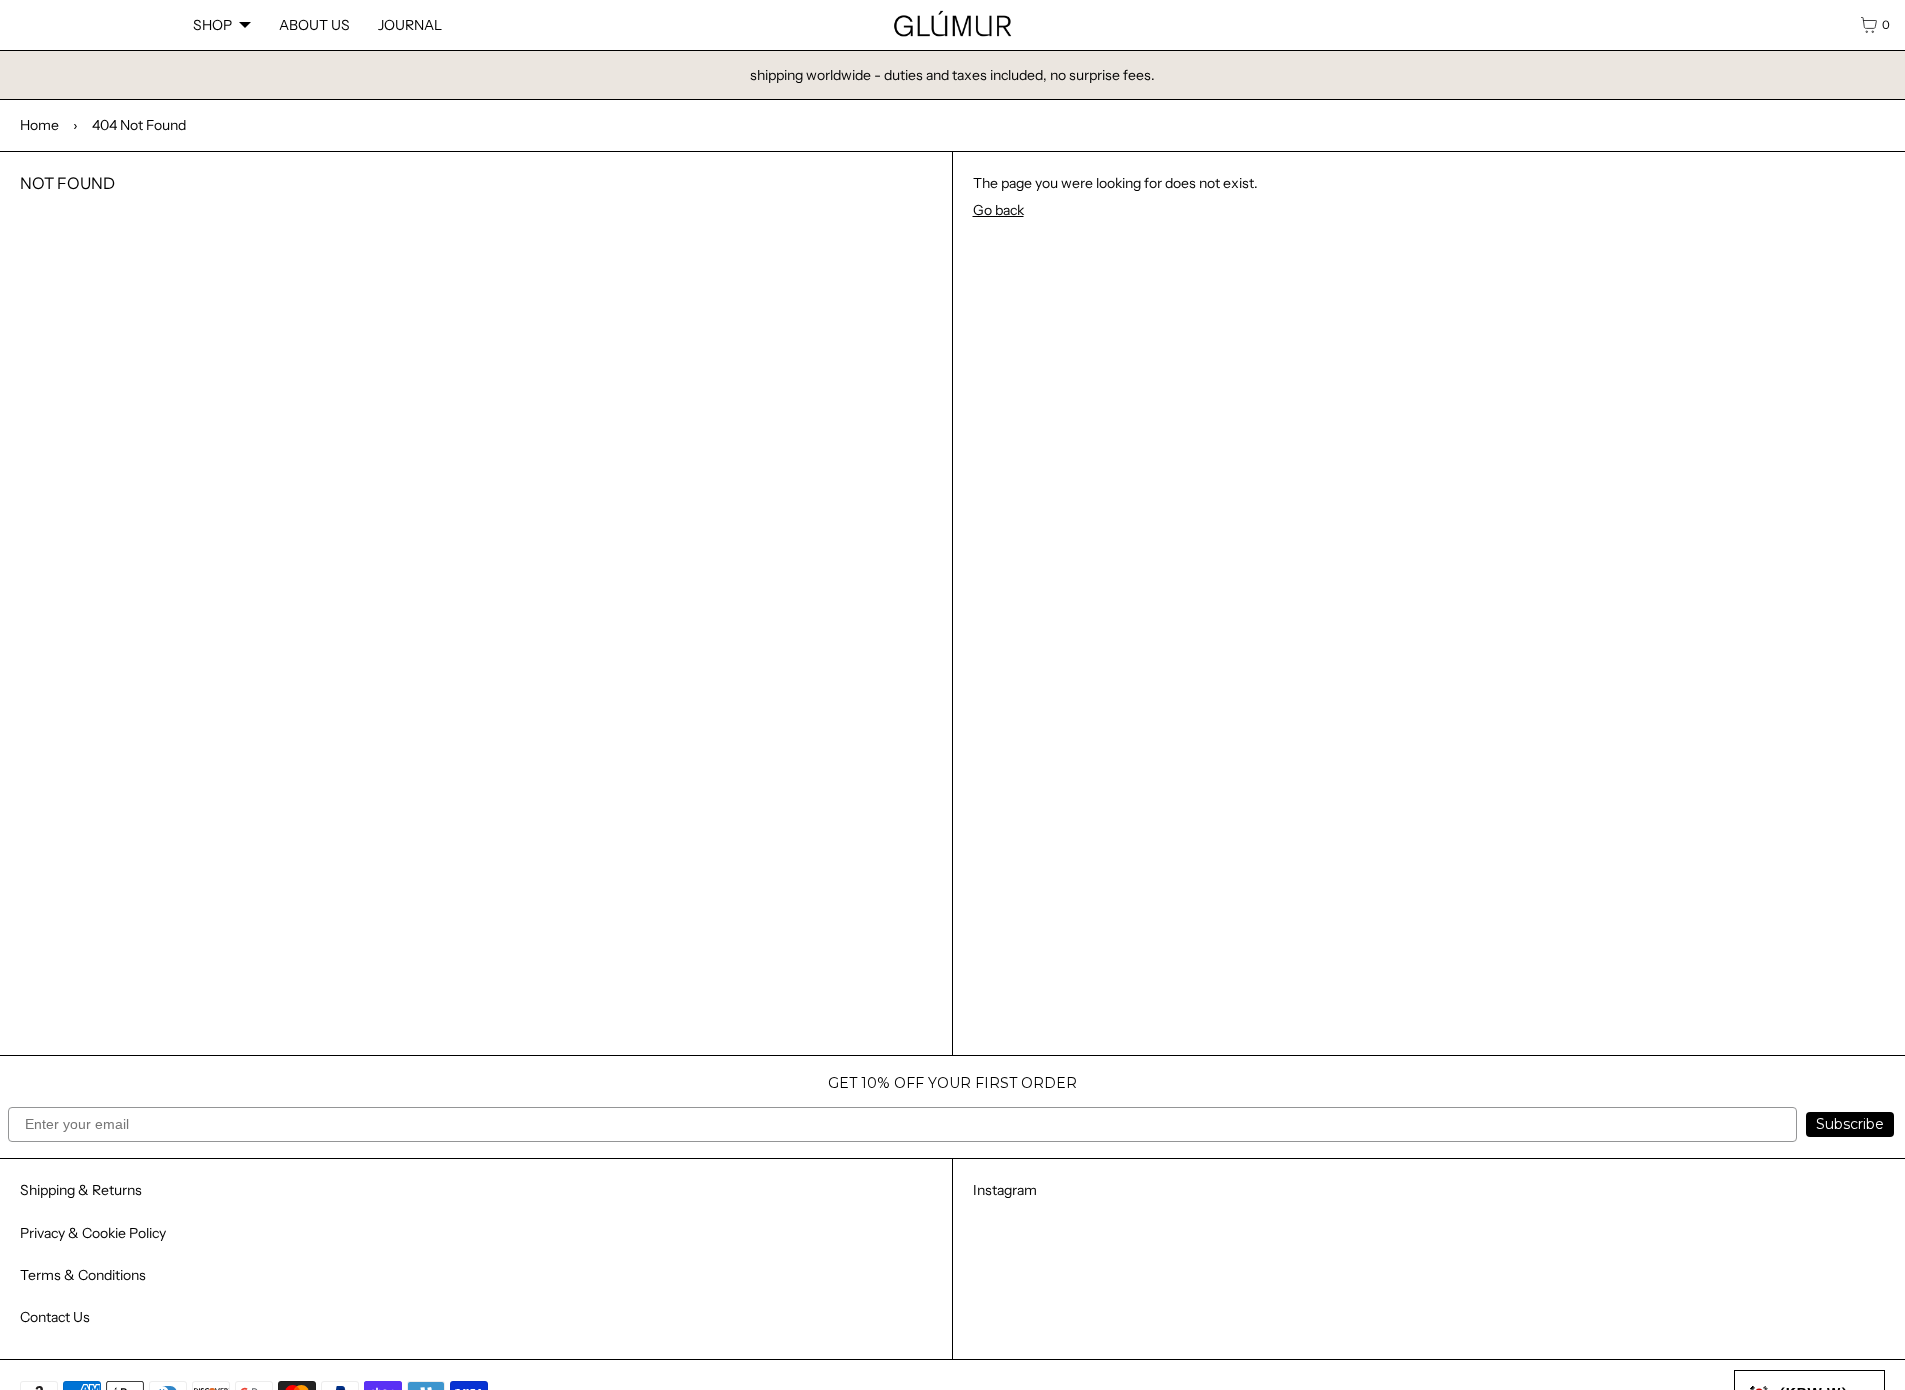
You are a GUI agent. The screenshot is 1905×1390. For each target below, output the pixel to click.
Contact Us (55, 1317)
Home (39, 125)
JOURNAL (410, 25)
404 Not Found (139, 125)
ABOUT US (314, 25)
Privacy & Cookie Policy (93, 1233)
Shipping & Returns (81, 1190)
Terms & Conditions (83, 1275)
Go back (998, 210)
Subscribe (1850, 1124)
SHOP (212, 25)
